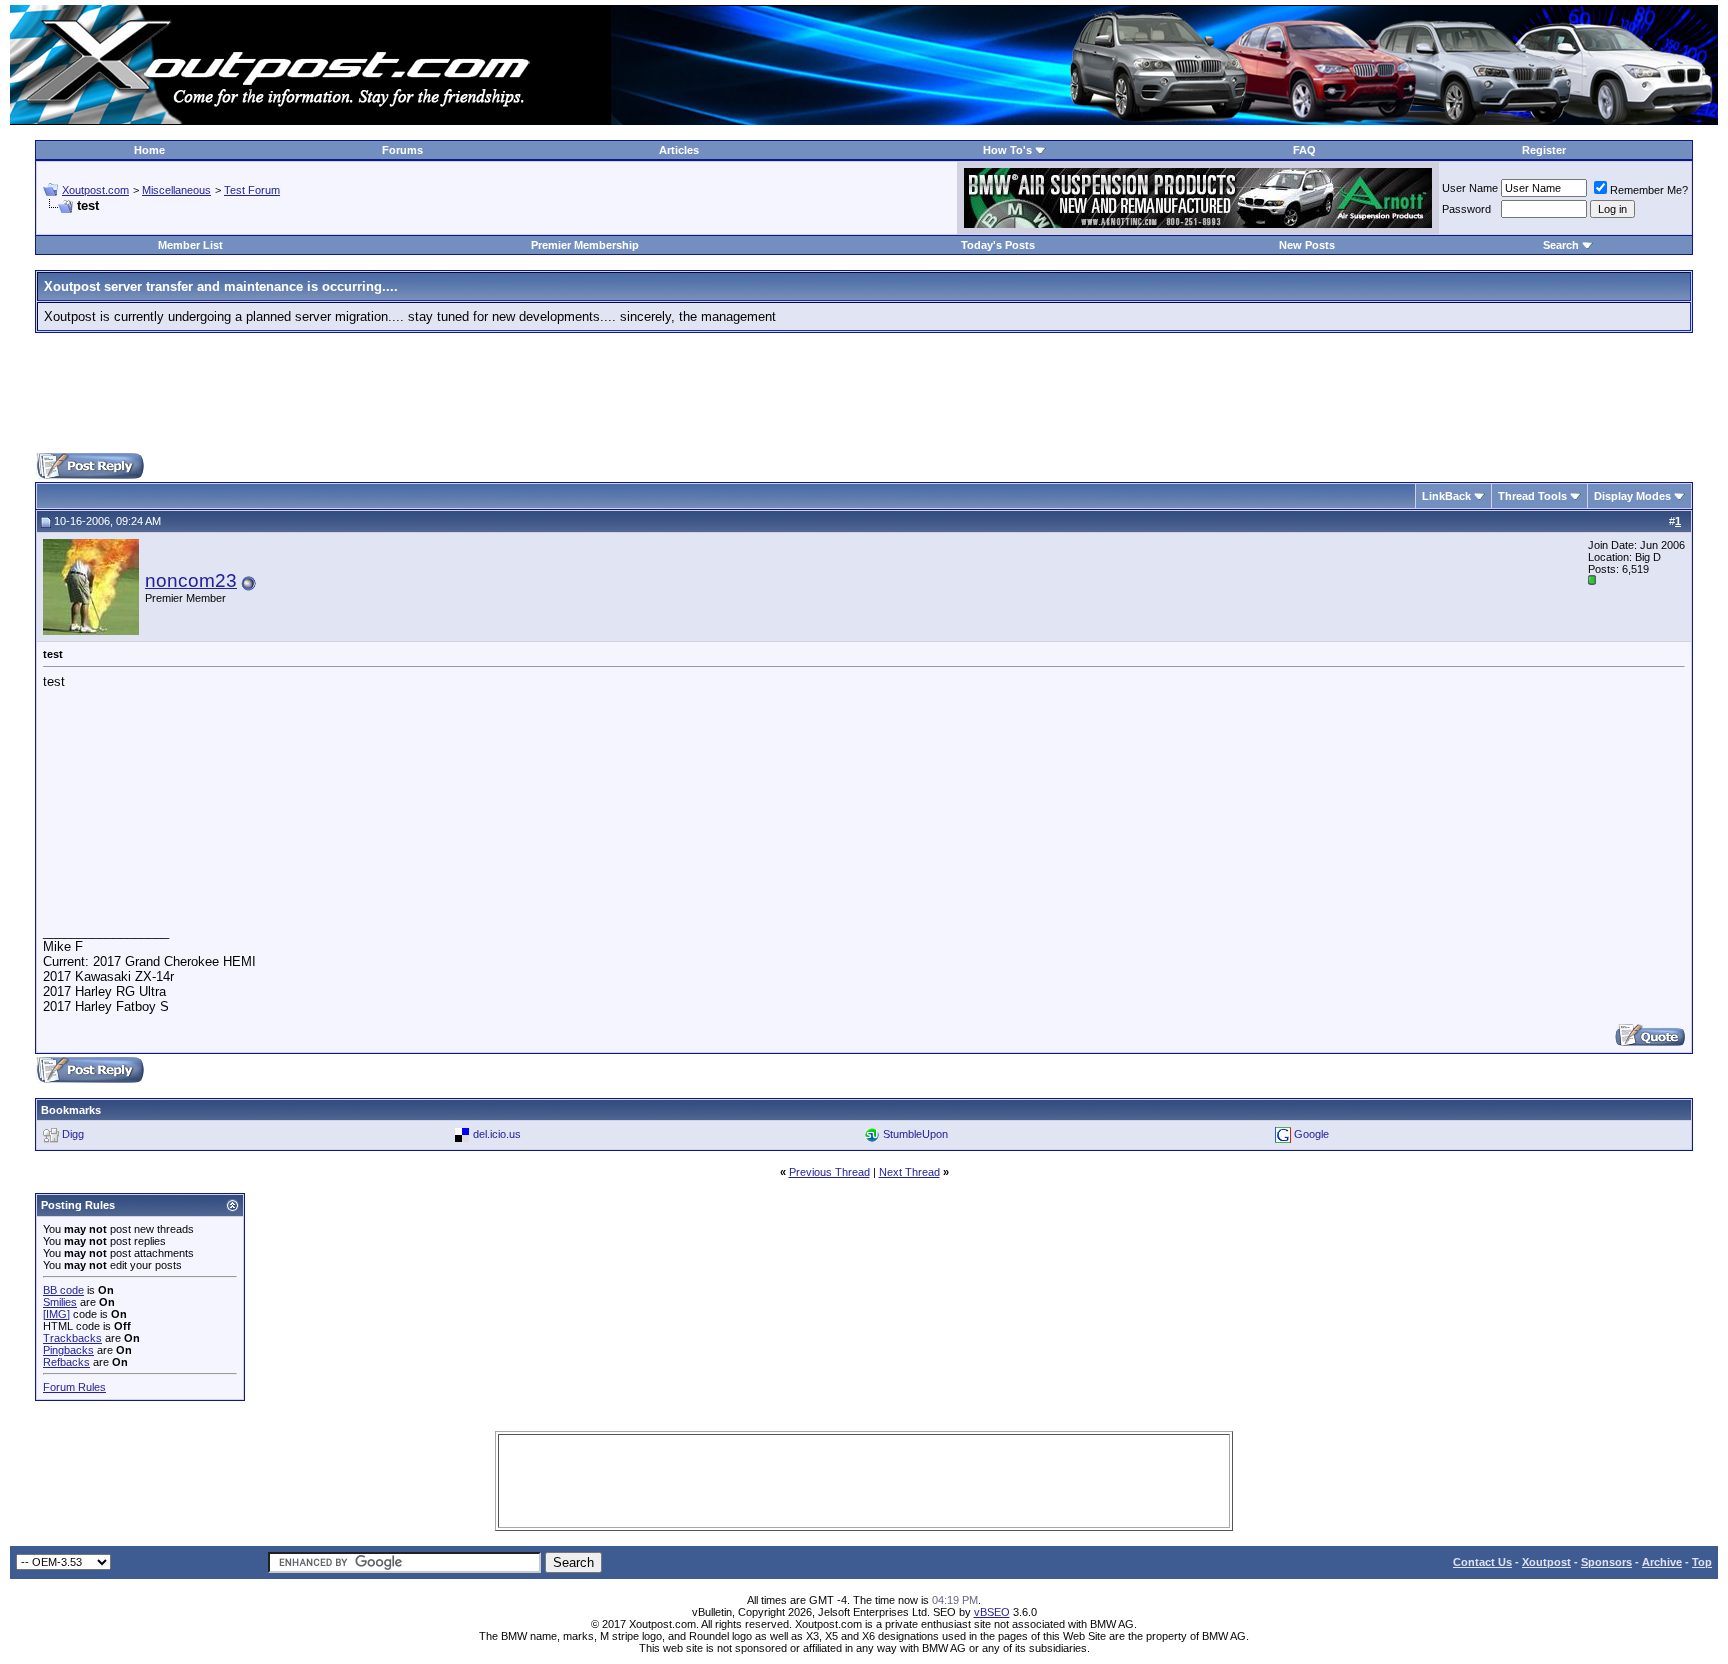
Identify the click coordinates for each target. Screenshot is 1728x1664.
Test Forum (252, 190)
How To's (1007, 150)
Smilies (60, 1302)
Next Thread (909, 1172)
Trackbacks (72, 1338)
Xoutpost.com (95, 190)
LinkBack (1446, 496)
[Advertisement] (864, 393)
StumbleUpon (915, 1134)
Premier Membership (585, 245)
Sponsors (1606, 1562)
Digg (73, 1134)
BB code (63, 1290)
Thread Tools (1532, 496)
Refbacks (66, 1362)
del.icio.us (497, 1134)
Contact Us (1482, 1562)
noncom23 (191, 580)
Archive (1662, 1562)
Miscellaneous (176, 190)
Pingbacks (68, 1350)
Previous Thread (829, 1172)
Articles (679, 150)
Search (1561, 245)
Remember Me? (1649, 190)
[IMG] (56, 1314)
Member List (190, 245)
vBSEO (992, 1612)
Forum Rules (74, 1387)
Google (1311, 1134)
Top (1702, 1562)
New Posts (1307, 245)
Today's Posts (998, 245)
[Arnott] (1198, 223)
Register (1544, 150)
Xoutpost (1546, 1562)
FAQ (1304, 150)
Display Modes (1632, 496)
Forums (402, 150)
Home (149, 150)
